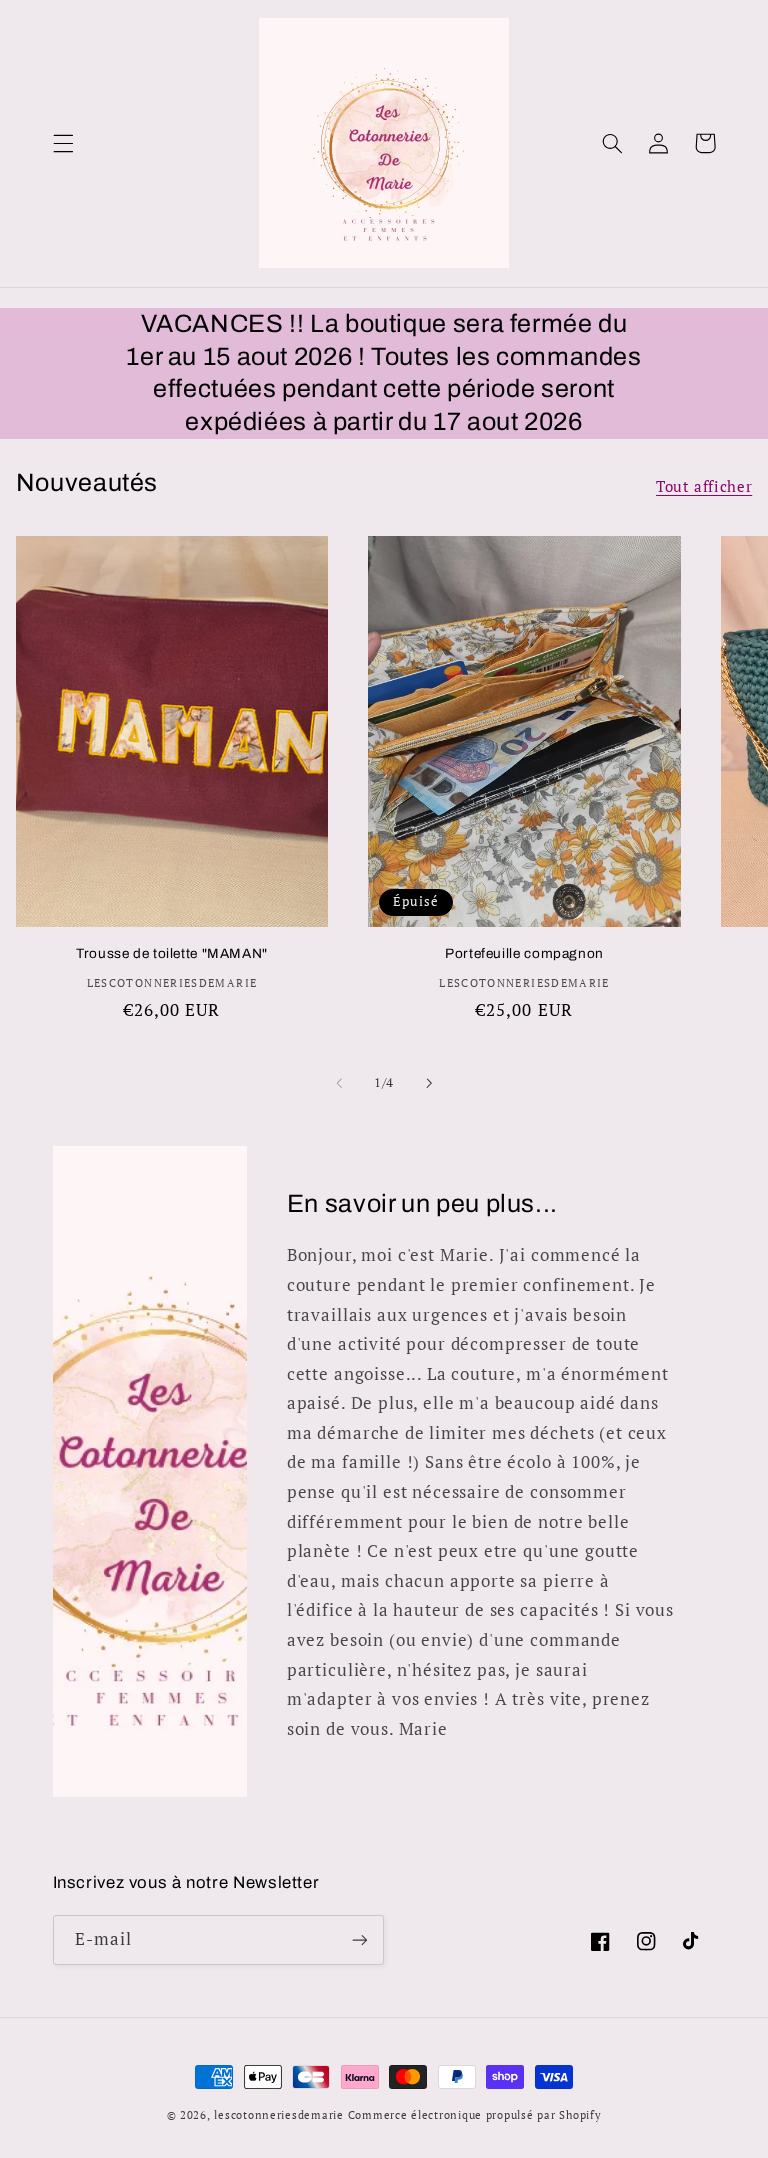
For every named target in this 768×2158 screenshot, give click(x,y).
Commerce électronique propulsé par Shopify (475, 2115)
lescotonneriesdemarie (278, 2115)
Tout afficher (704, 486)
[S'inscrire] (360, 1939)
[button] (63, 143)
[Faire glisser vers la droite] (429, 1084)
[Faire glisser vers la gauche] (339, 1084)
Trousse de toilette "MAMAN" (172, 953)
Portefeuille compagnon (524, 953)
